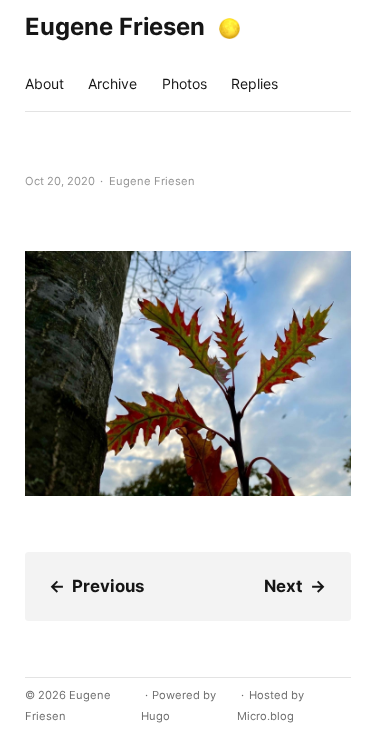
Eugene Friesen (115, 26)
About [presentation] (44, 83)
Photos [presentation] (184, 83)
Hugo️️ (155, 716)
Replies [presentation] (254, 83)
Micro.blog (265, 716)
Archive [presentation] (112, 83)
